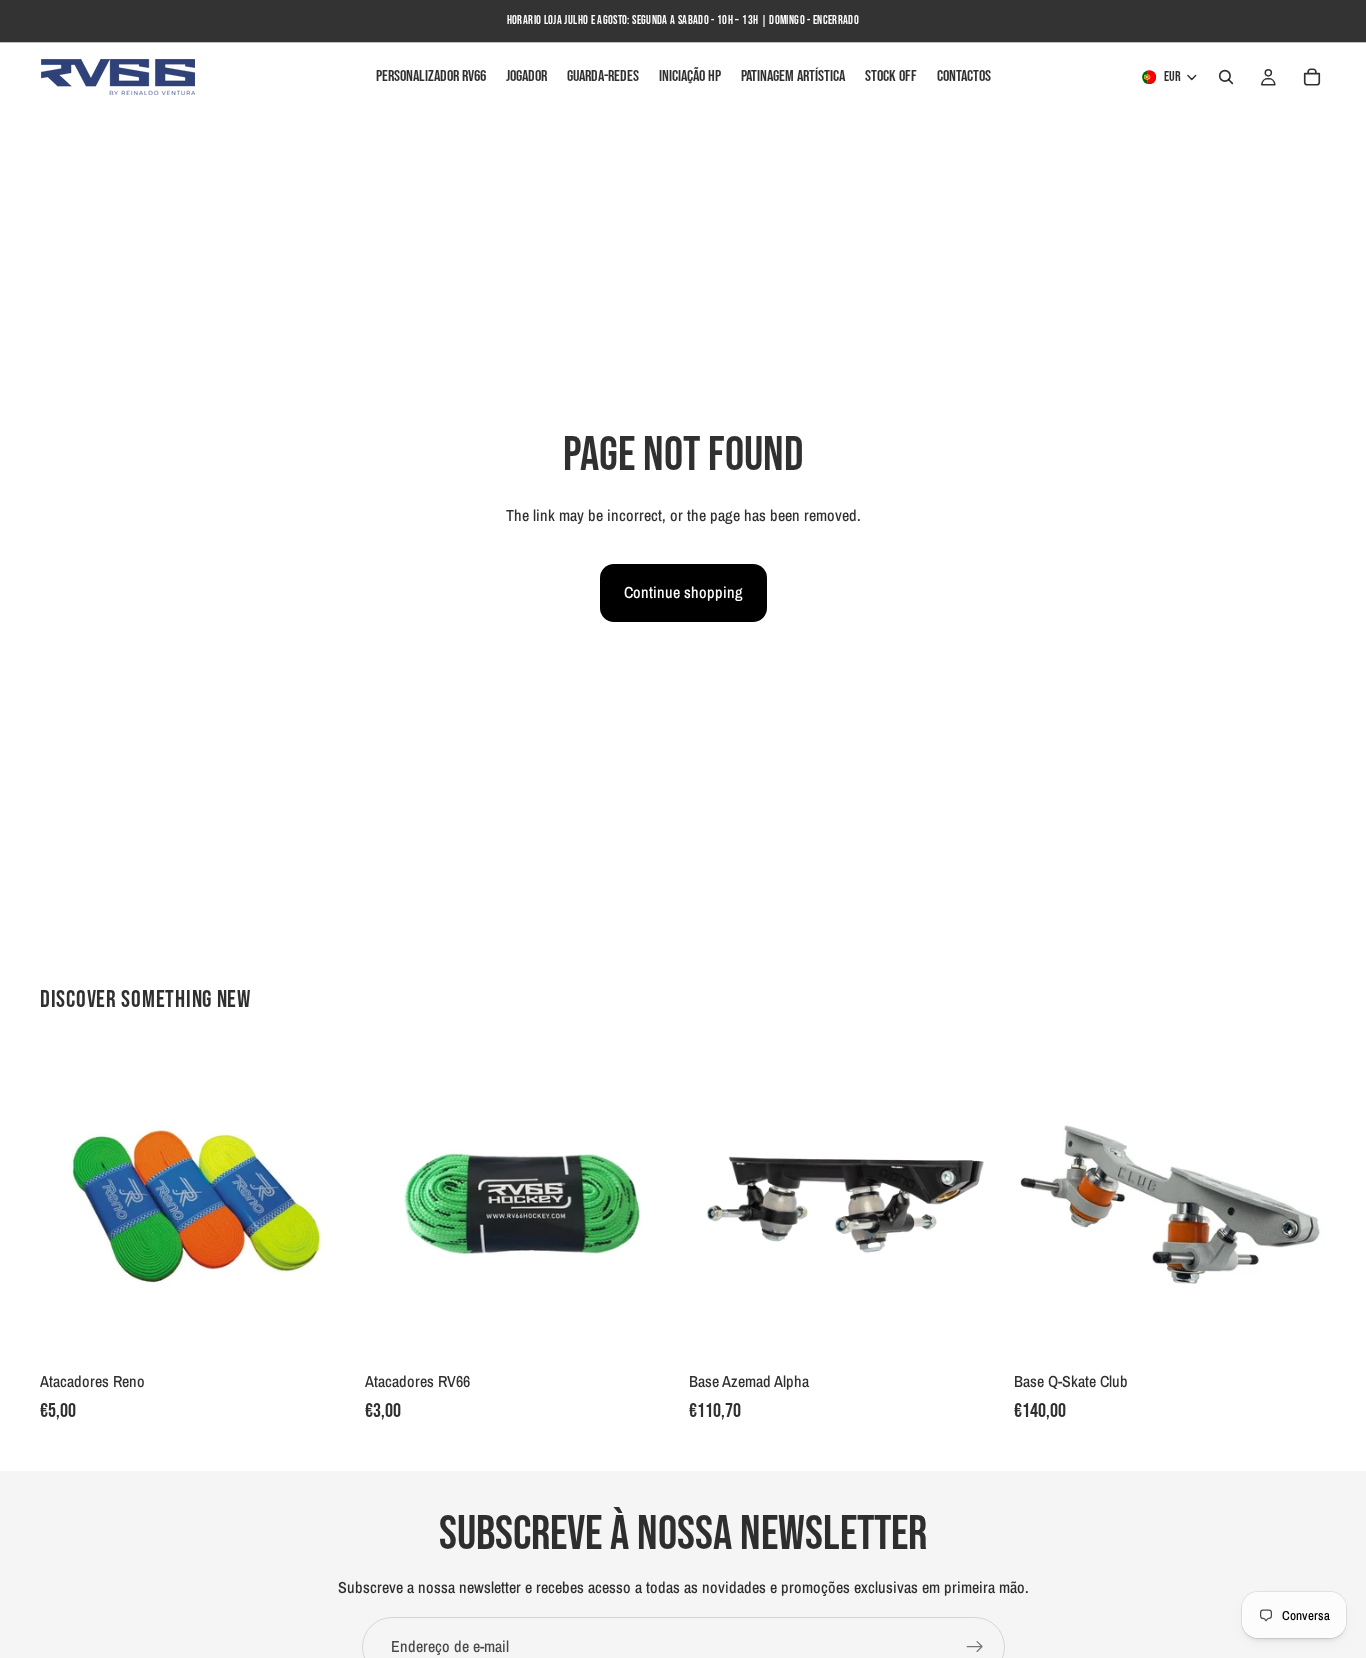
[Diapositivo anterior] (70, 1205)
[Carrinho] (1312, 77)
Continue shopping (683, 592)
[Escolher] (322, 1331)
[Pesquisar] (1226, 77)
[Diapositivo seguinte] (323, 1205)
